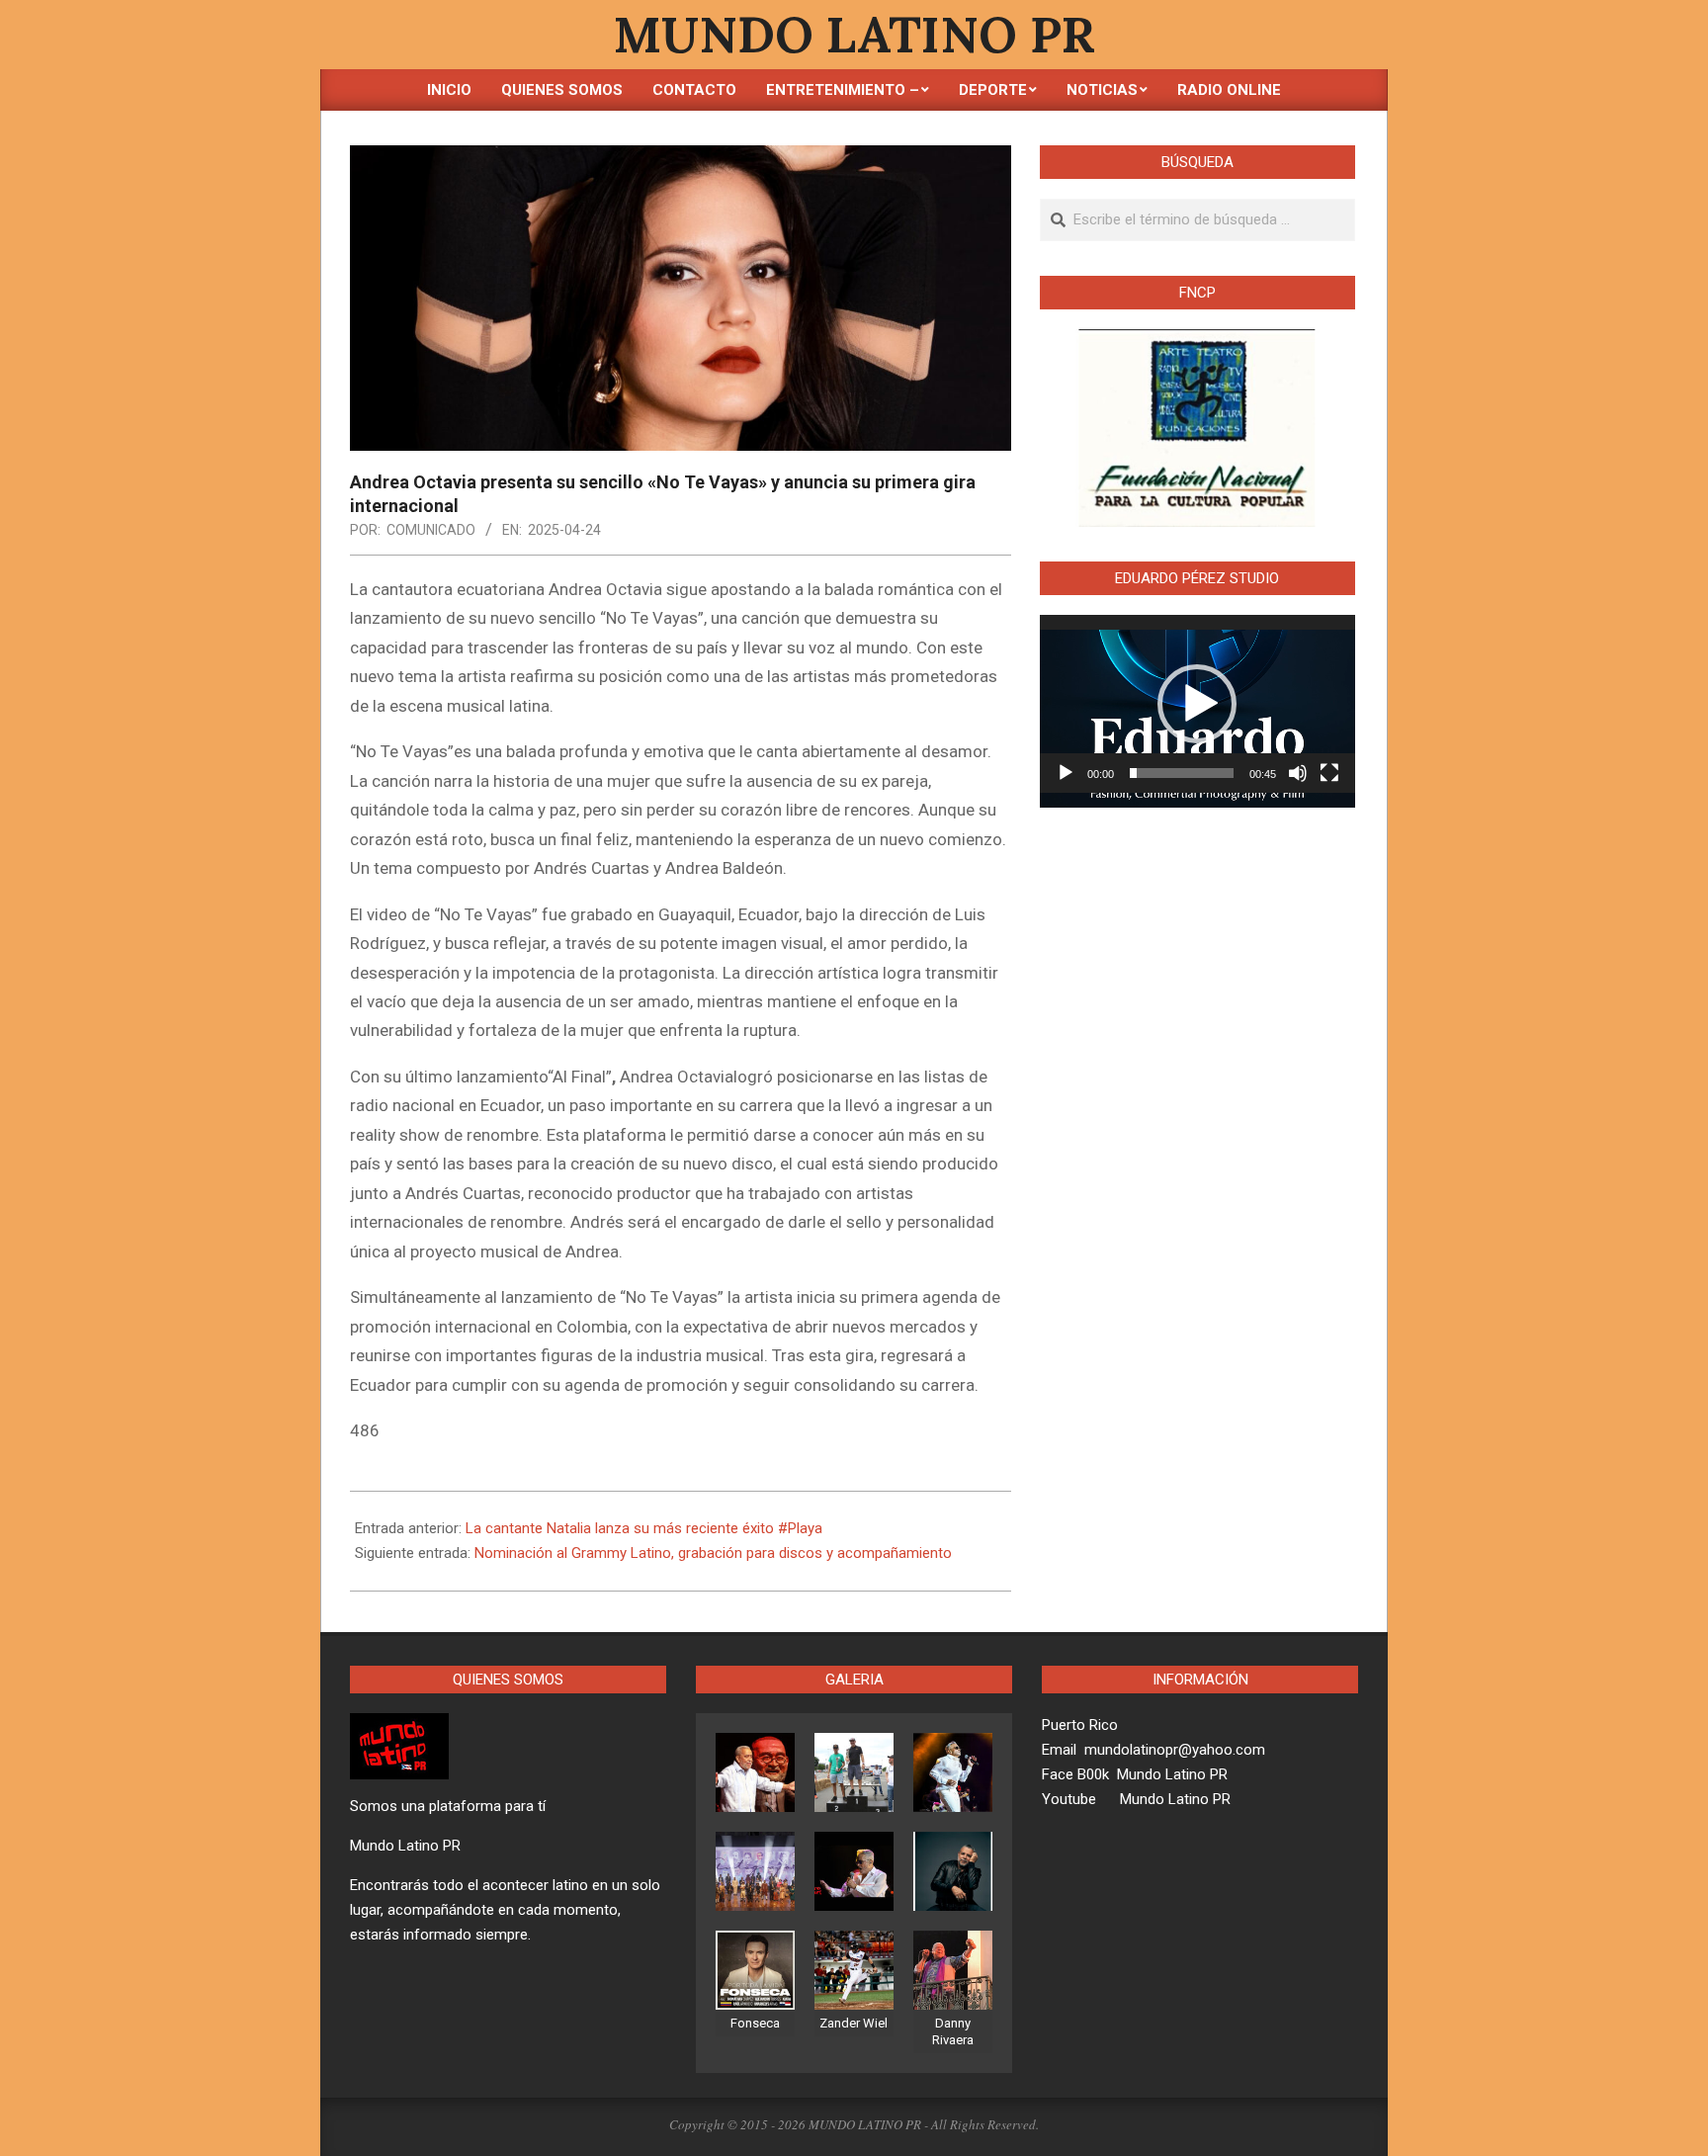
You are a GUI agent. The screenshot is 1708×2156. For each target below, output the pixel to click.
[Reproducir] (1066, 773)
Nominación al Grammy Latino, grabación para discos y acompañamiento (713, 1553)
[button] (1197, 704)
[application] (1197, 704)
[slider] (1182, 773)
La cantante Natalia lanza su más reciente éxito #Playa (644, 1528)
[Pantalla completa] (1329, 773)
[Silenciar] (1298, 773)
